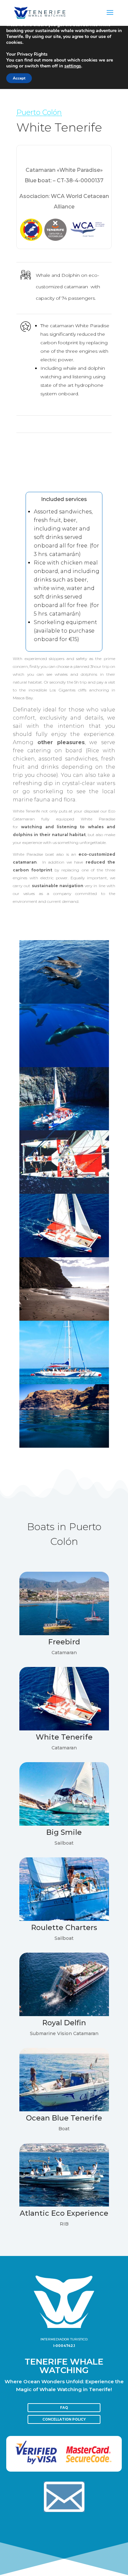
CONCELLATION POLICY (64, 2419)
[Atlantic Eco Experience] (64, 2205)
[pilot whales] (64, 1002)
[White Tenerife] (64, 1128)
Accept (19, 78)
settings (73, 66)
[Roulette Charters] (64, 1919)
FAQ (64, 2408)
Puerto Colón (39, 112)
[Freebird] (64, 1633)
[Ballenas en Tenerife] (64, 1065)
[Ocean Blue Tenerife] (64, 2110)
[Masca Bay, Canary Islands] (64, 1319)
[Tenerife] (64, 1446)
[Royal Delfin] (64, 2014)
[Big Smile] (64, 1824)
